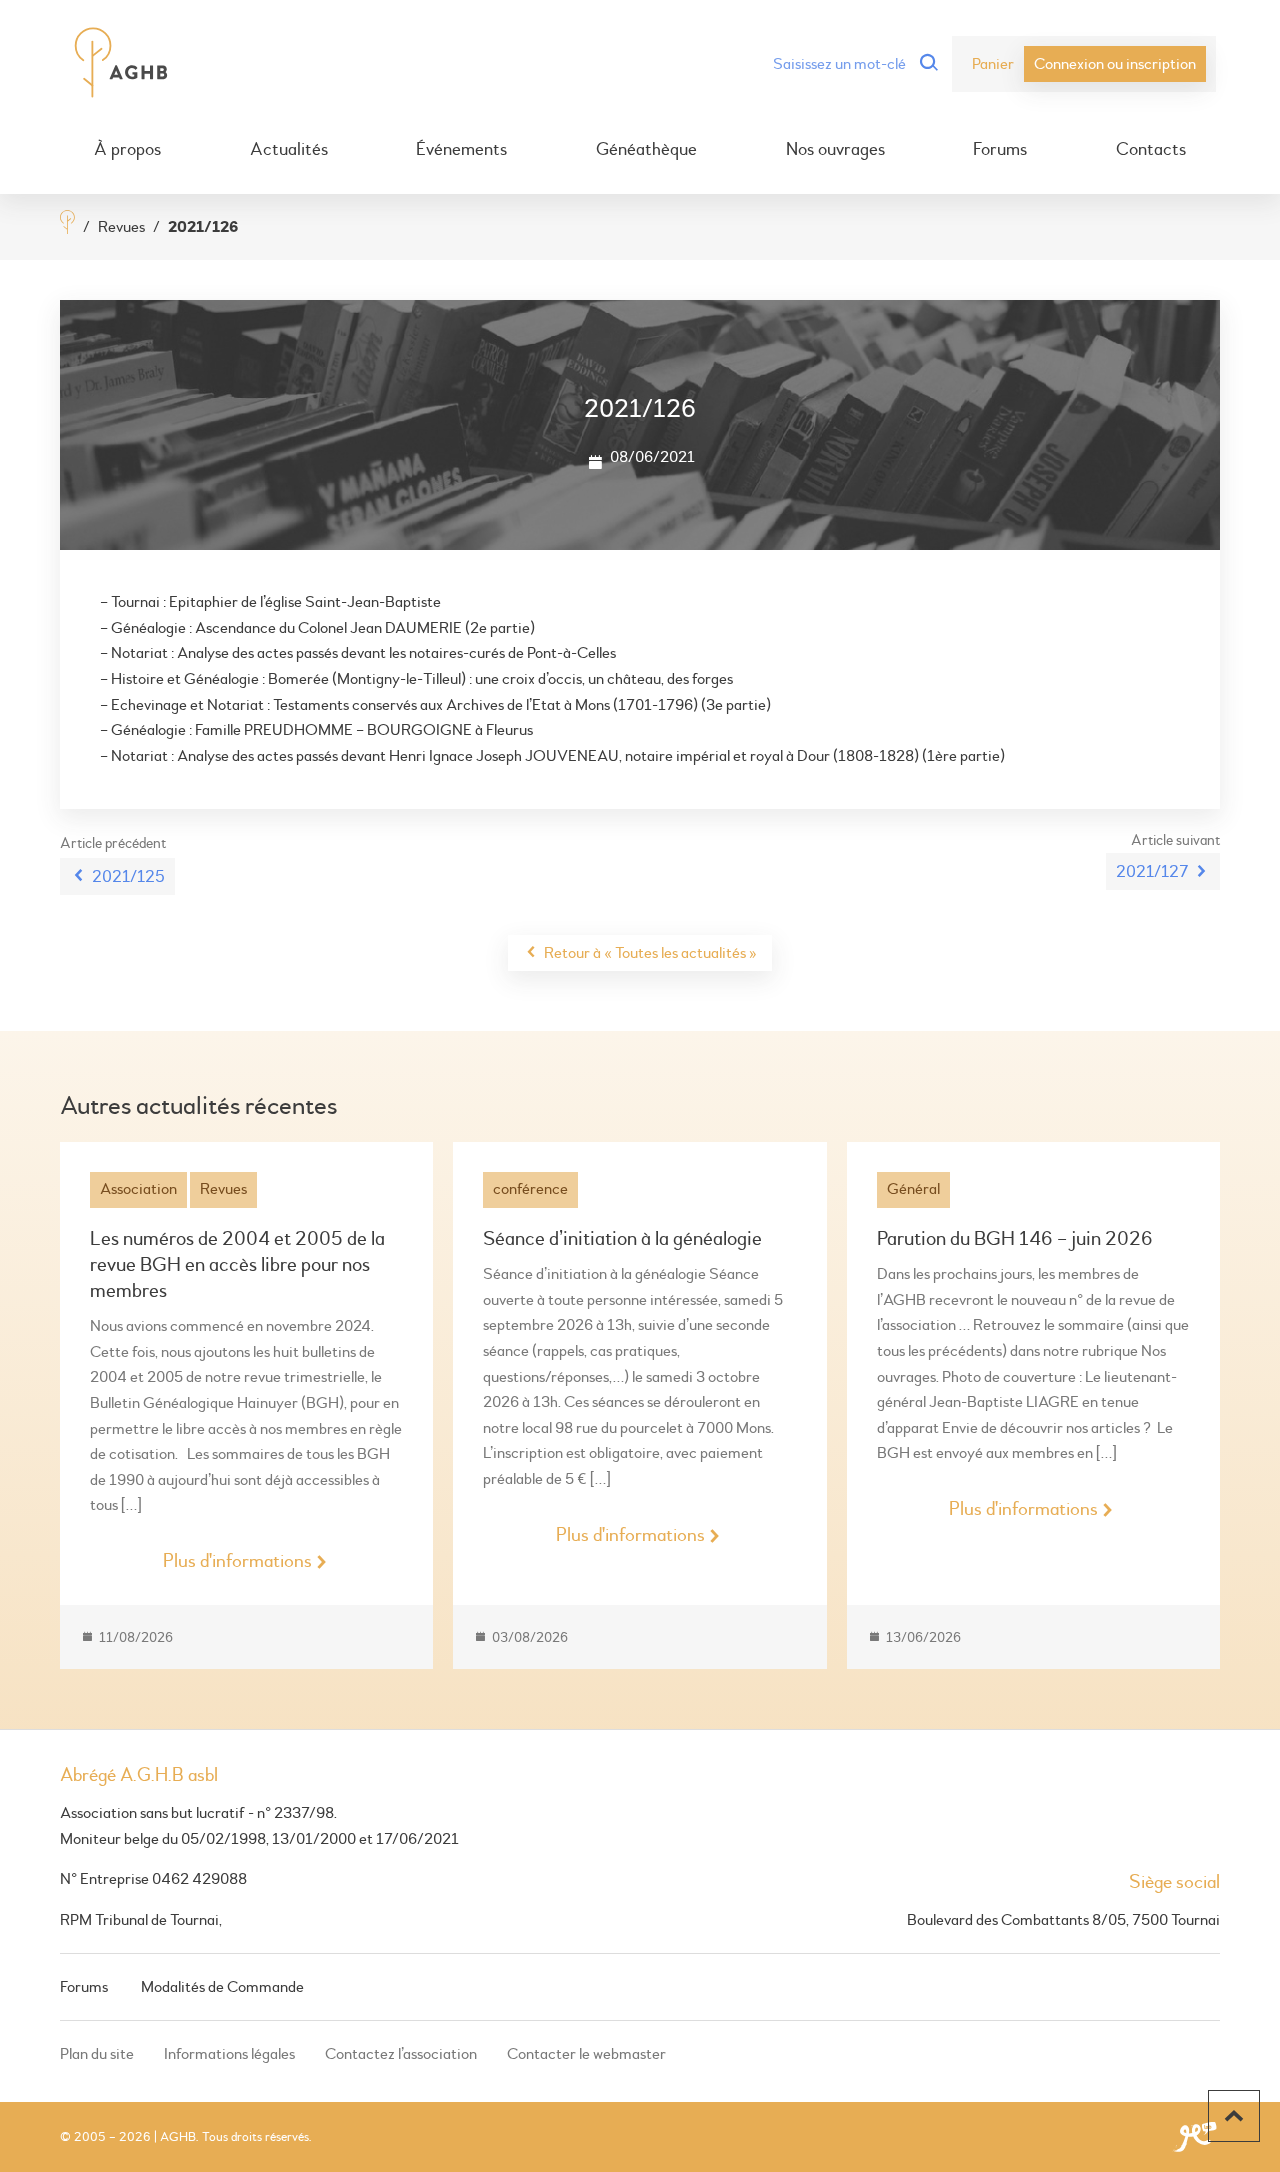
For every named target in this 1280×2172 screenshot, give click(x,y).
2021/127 (1152, 871)
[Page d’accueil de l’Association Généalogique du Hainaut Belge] (121, 64)
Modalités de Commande (222, 1987)
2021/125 (128, 876)
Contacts (1151, 150)
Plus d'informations (237, 1561)
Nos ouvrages (835, 150)
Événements (461, 150)
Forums (1000, 150)
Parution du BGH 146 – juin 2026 (1015, 1238)
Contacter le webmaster (586, 2054)
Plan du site (97, 2054)
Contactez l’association (401, 2054)
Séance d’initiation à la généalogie (622, 1238)
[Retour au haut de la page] (1234, 2116)
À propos (127, 150)
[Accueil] (67, 224)
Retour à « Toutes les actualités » (650, 953)
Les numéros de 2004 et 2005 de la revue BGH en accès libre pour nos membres (237, 1264)
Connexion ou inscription (1115, 64)
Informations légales (229, 2054)
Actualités (289, 150)
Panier (993, 64)
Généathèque (646, 150)
